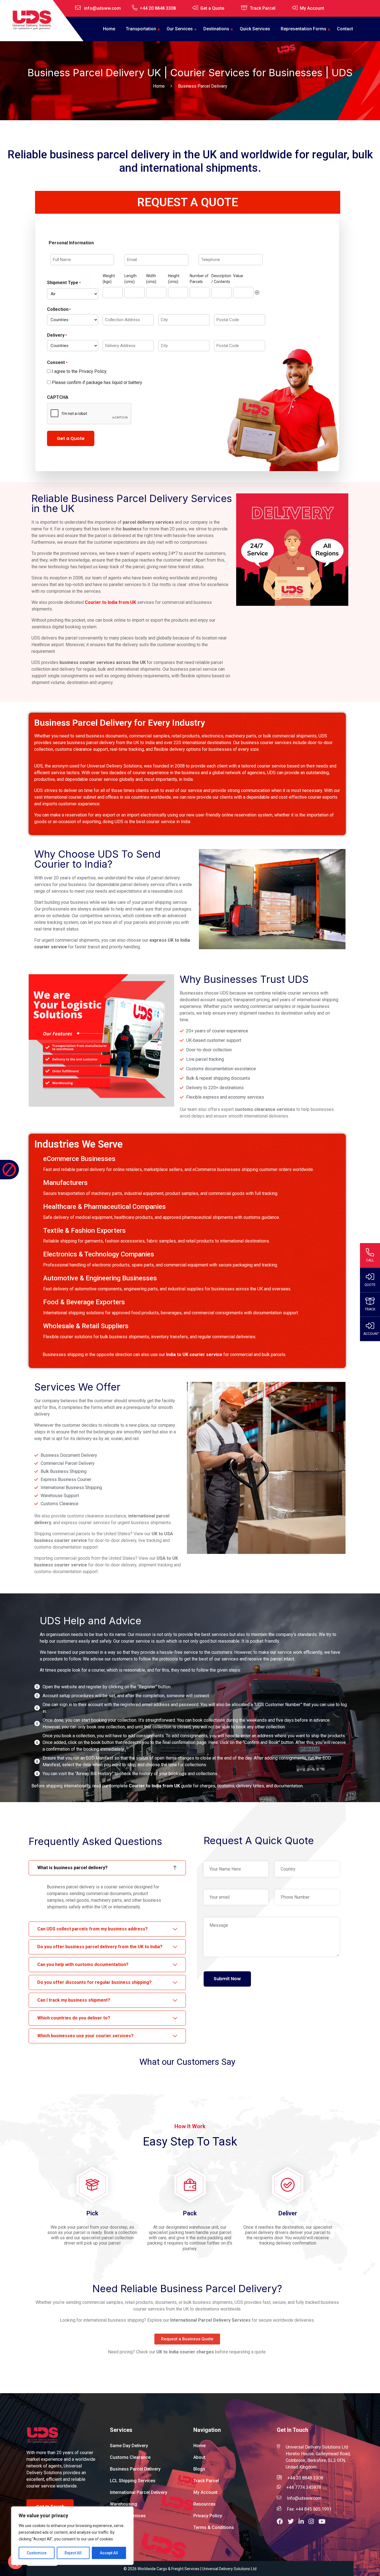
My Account (312, 8)
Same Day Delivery (129, 2446)
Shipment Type (64, 283)
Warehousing (124, 2504)
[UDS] (32, 20)
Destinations (216, 29)
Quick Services (255, 29)
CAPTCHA (58, 397)
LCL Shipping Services (133, 2481)
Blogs (199, 2469)
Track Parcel (263, 8)
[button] (282, 2522)
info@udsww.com (102, 8)
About (199, 2457)
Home (109, 29)
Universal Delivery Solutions (114, 766)
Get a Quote (212, 8)
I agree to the (79, 371)
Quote (370, 1285)
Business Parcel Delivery (135, 2469)
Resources (204, 2504)
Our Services (180, 29)
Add (257, 292)
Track (370, 1309)
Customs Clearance (130, 2457)
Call (370, 1260)
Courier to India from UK (110, 602)
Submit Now (227, 1979)
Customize (37, 2553)
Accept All (109, 2553)
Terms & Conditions (214, 2527)
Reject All (73, 2553)
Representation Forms (303, 29)
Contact (345, 29)
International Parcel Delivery (139, 2492)
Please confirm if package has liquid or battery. (97, 382)
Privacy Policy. (93, 371)
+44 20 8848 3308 (158, 8)
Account (371, 1333)
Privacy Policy (208, 2516)
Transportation (141, 29)
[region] (72, 2536)
